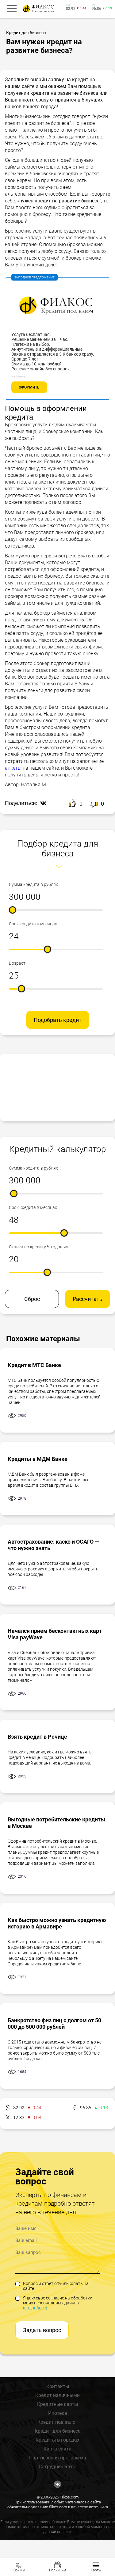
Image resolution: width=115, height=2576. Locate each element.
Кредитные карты (57, 2404)
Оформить (29, 387)
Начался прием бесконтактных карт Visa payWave (55, 1634)
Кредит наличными (57, 2395)
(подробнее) (35, 2308)
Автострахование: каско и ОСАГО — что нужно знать (53, 1545)
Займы (19, 2570)
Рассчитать (88, 1299)
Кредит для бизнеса (58, 2431)
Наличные (58, 2570)
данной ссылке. (57, 2532)
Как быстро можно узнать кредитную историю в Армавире (57, 1923)
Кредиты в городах (57, 2440)
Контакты (58, 2386)
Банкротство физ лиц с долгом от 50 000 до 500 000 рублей (54, 2024)
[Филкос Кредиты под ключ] (37, 9)
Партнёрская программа (58, 2458)
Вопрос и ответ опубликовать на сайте (56, 2286)
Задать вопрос (42, 2330)
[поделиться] (42, 804)
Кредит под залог (57, 2422)
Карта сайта (57, 2449)
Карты (96, 2570)
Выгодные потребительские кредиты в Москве (56, 1823)
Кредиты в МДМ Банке (38, 1459)
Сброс (32, 1299)
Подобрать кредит (58, 1020)
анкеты (13, 768)
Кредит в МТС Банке (34, 1365)
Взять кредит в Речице (37, 1737)
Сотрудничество (57, 2467)
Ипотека (58, 2413)
